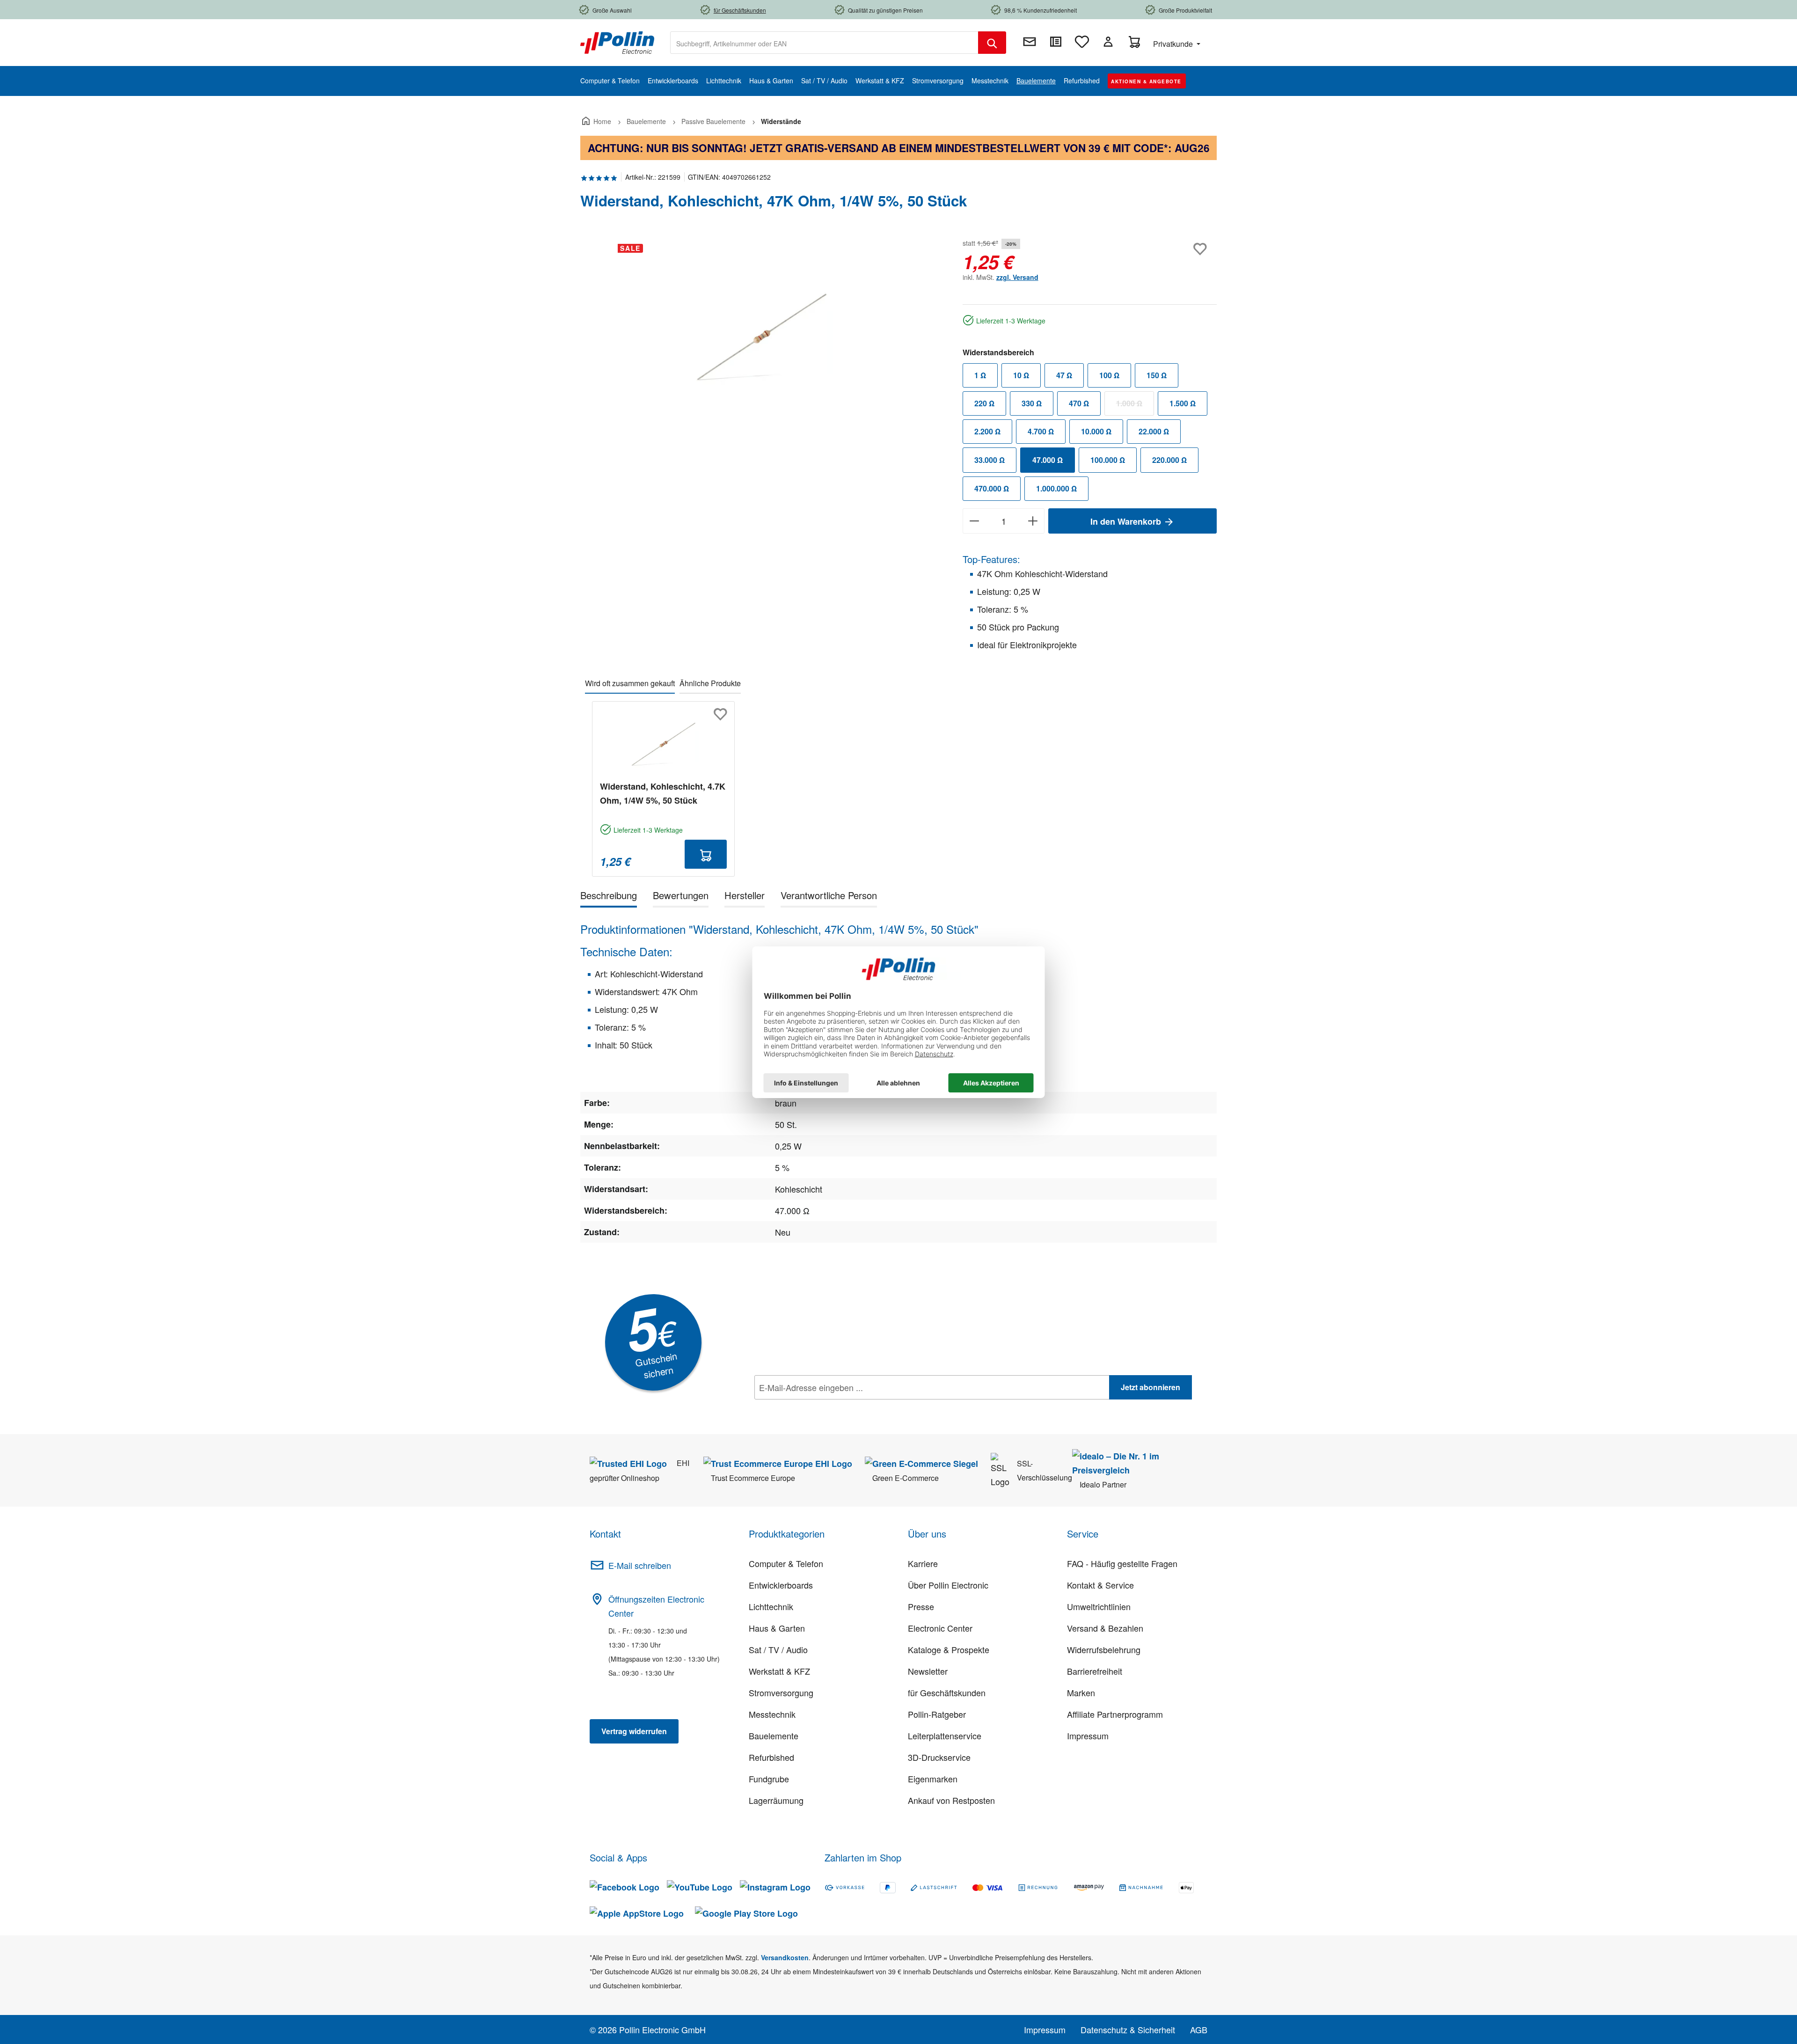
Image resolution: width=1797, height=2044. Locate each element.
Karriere (923, 1563)
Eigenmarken (933, 1779)
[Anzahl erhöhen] (1033, 521)
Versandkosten (785, 1957)
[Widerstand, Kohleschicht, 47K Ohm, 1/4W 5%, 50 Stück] (762, 337)
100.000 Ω (1108, 460)
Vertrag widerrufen (634, 1731)
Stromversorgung (781, 1692)
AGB (1199, 2029)
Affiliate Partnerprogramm (1115, 1714)
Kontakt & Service (1100, 1585)
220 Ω (984, 403)
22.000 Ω (1154, 431)
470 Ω (1079, 403)
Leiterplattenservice (945, 1736)
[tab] (609, 897)
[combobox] (824, 43)
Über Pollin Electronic (948, 1585)
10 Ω (1021, 375)
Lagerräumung (776, 1800)
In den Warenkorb (1127, 521)
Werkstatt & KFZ (779, 1671)
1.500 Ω (1183, 403)
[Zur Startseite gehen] (617, 42)
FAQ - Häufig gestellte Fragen (1122, 1563)
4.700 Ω (1041, 431)
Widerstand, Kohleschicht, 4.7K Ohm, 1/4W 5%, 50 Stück (663, 793)
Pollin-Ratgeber (937, 1714)
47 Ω (1064, 375)
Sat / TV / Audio (778, 1649)
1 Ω (980, 375)
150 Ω (1157, 375)
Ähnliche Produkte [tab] (710, 683)
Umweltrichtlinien (1099, 1606)
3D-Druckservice (939, 1757)
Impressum (1088, 1736)
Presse (921, 1606)
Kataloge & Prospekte (949, 1649)
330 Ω (1032, 403)
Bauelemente (774, 1736)
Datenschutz (815, 1408)
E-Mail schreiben (640, 1565)
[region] (762, 337)
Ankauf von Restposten (951, 1800)
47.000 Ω (1048, 460)
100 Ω (1109, 375)
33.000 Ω (990, 460)
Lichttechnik (771, 1606)
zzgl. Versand (1017, 277)
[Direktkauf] (1056, 42)
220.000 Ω (1169, 460)
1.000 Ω (1135, 405)
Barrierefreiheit (1095, 1671)
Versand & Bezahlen (1105, 1628)
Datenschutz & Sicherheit (1128, 2029)
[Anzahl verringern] (974, 521)
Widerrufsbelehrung (1104, 1649)
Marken (1081, 1692)
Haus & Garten (777, 1628)
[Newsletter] (1030, 42)
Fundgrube (769, 1779)
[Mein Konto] (1108, 42)
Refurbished (771, 1757)
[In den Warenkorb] (706, 854)
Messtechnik (772, 1714)
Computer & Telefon (786, 1563)
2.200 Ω (987, 431)
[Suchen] (992, 43)
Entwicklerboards (781, 1585)
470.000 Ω (992, 488)
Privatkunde (1174, 44)
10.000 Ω (1096, 431)
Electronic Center (940, 1628)
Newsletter (928, 1671)
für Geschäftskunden (947, 1692)
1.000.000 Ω (1056, 488)
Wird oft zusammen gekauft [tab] (630, 683)
